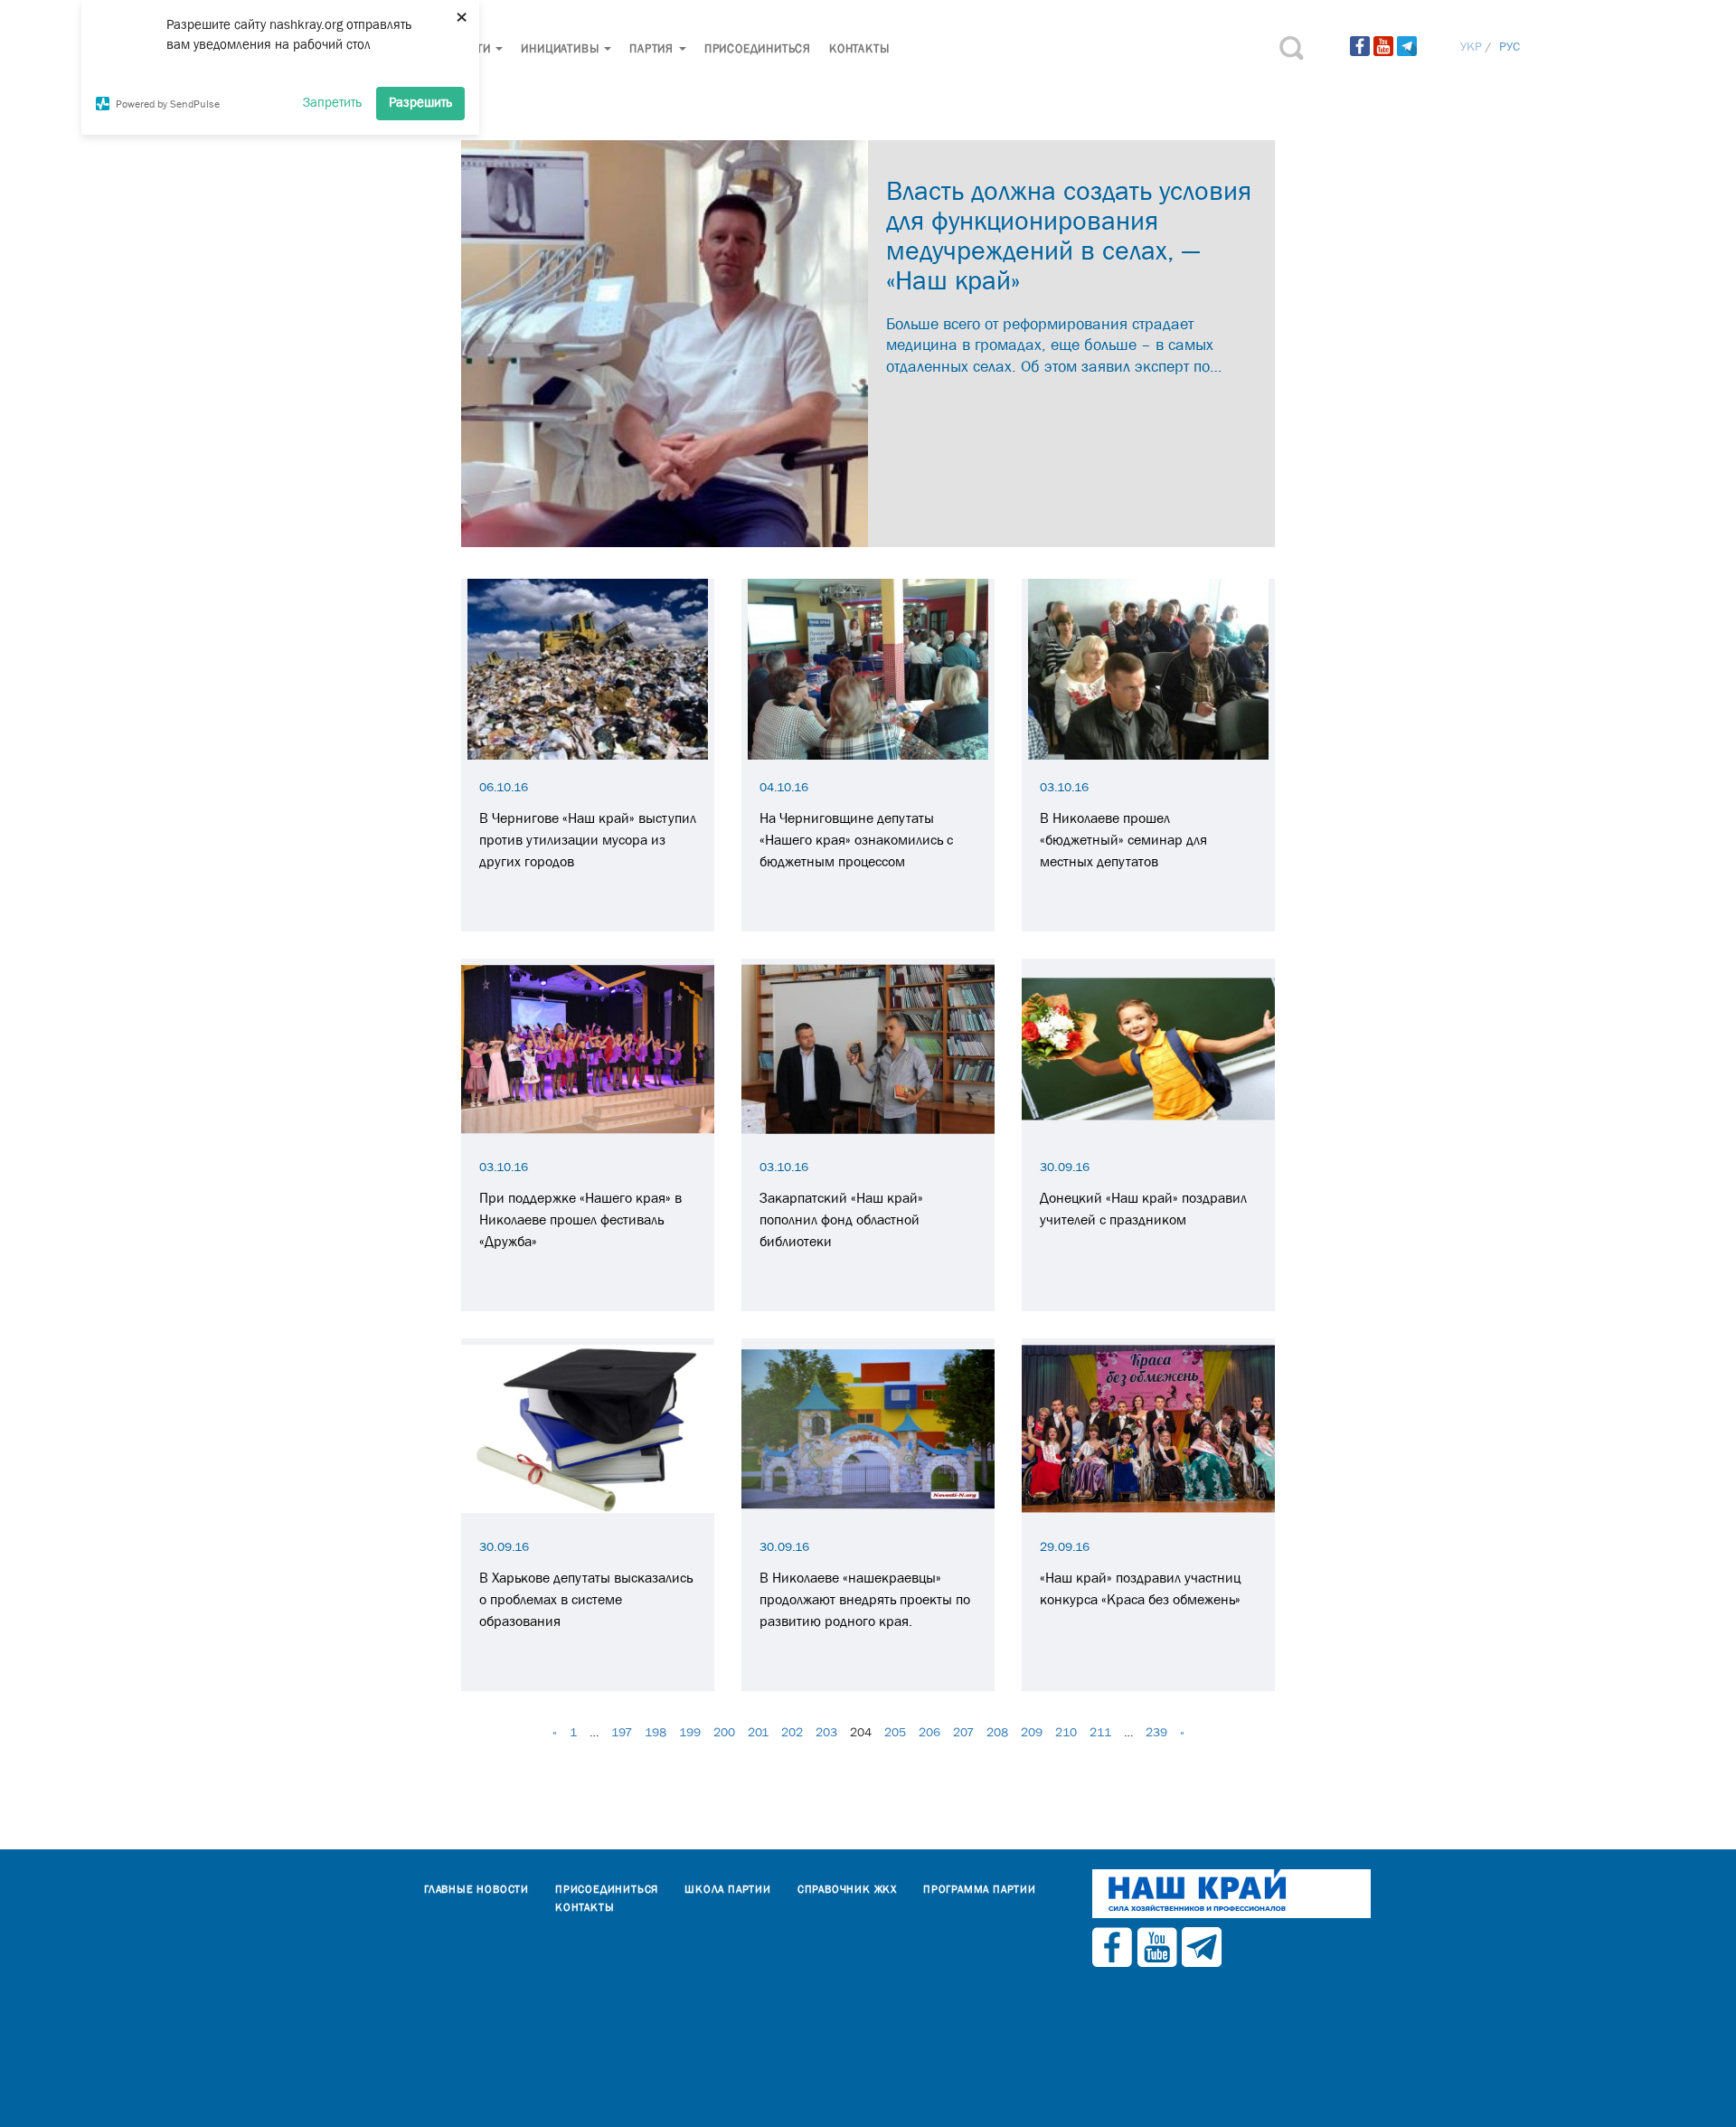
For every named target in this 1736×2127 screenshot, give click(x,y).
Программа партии (980, 1889)
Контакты (859, 48)
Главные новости (476, 1889)
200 (724, 1732)
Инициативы (561, 48)
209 (1032, 1732)
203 (826, 1732)
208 (997, 1732)
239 (1156, 1732)
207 (963, 1732)
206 (929, 1732)
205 (895, 1732)
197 (622, 1732)
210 (1066, 1732)
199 (690, 1732)
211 (1100, 1732)
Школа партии (728, 1889)
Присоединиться (758, 48)
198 (656, 1732)
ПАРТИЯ (653, 48)
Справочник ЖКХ (847, 1889)
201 (758, 1732)
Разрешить (420, 102)
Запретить (332, 102)
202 (792, 1732)
